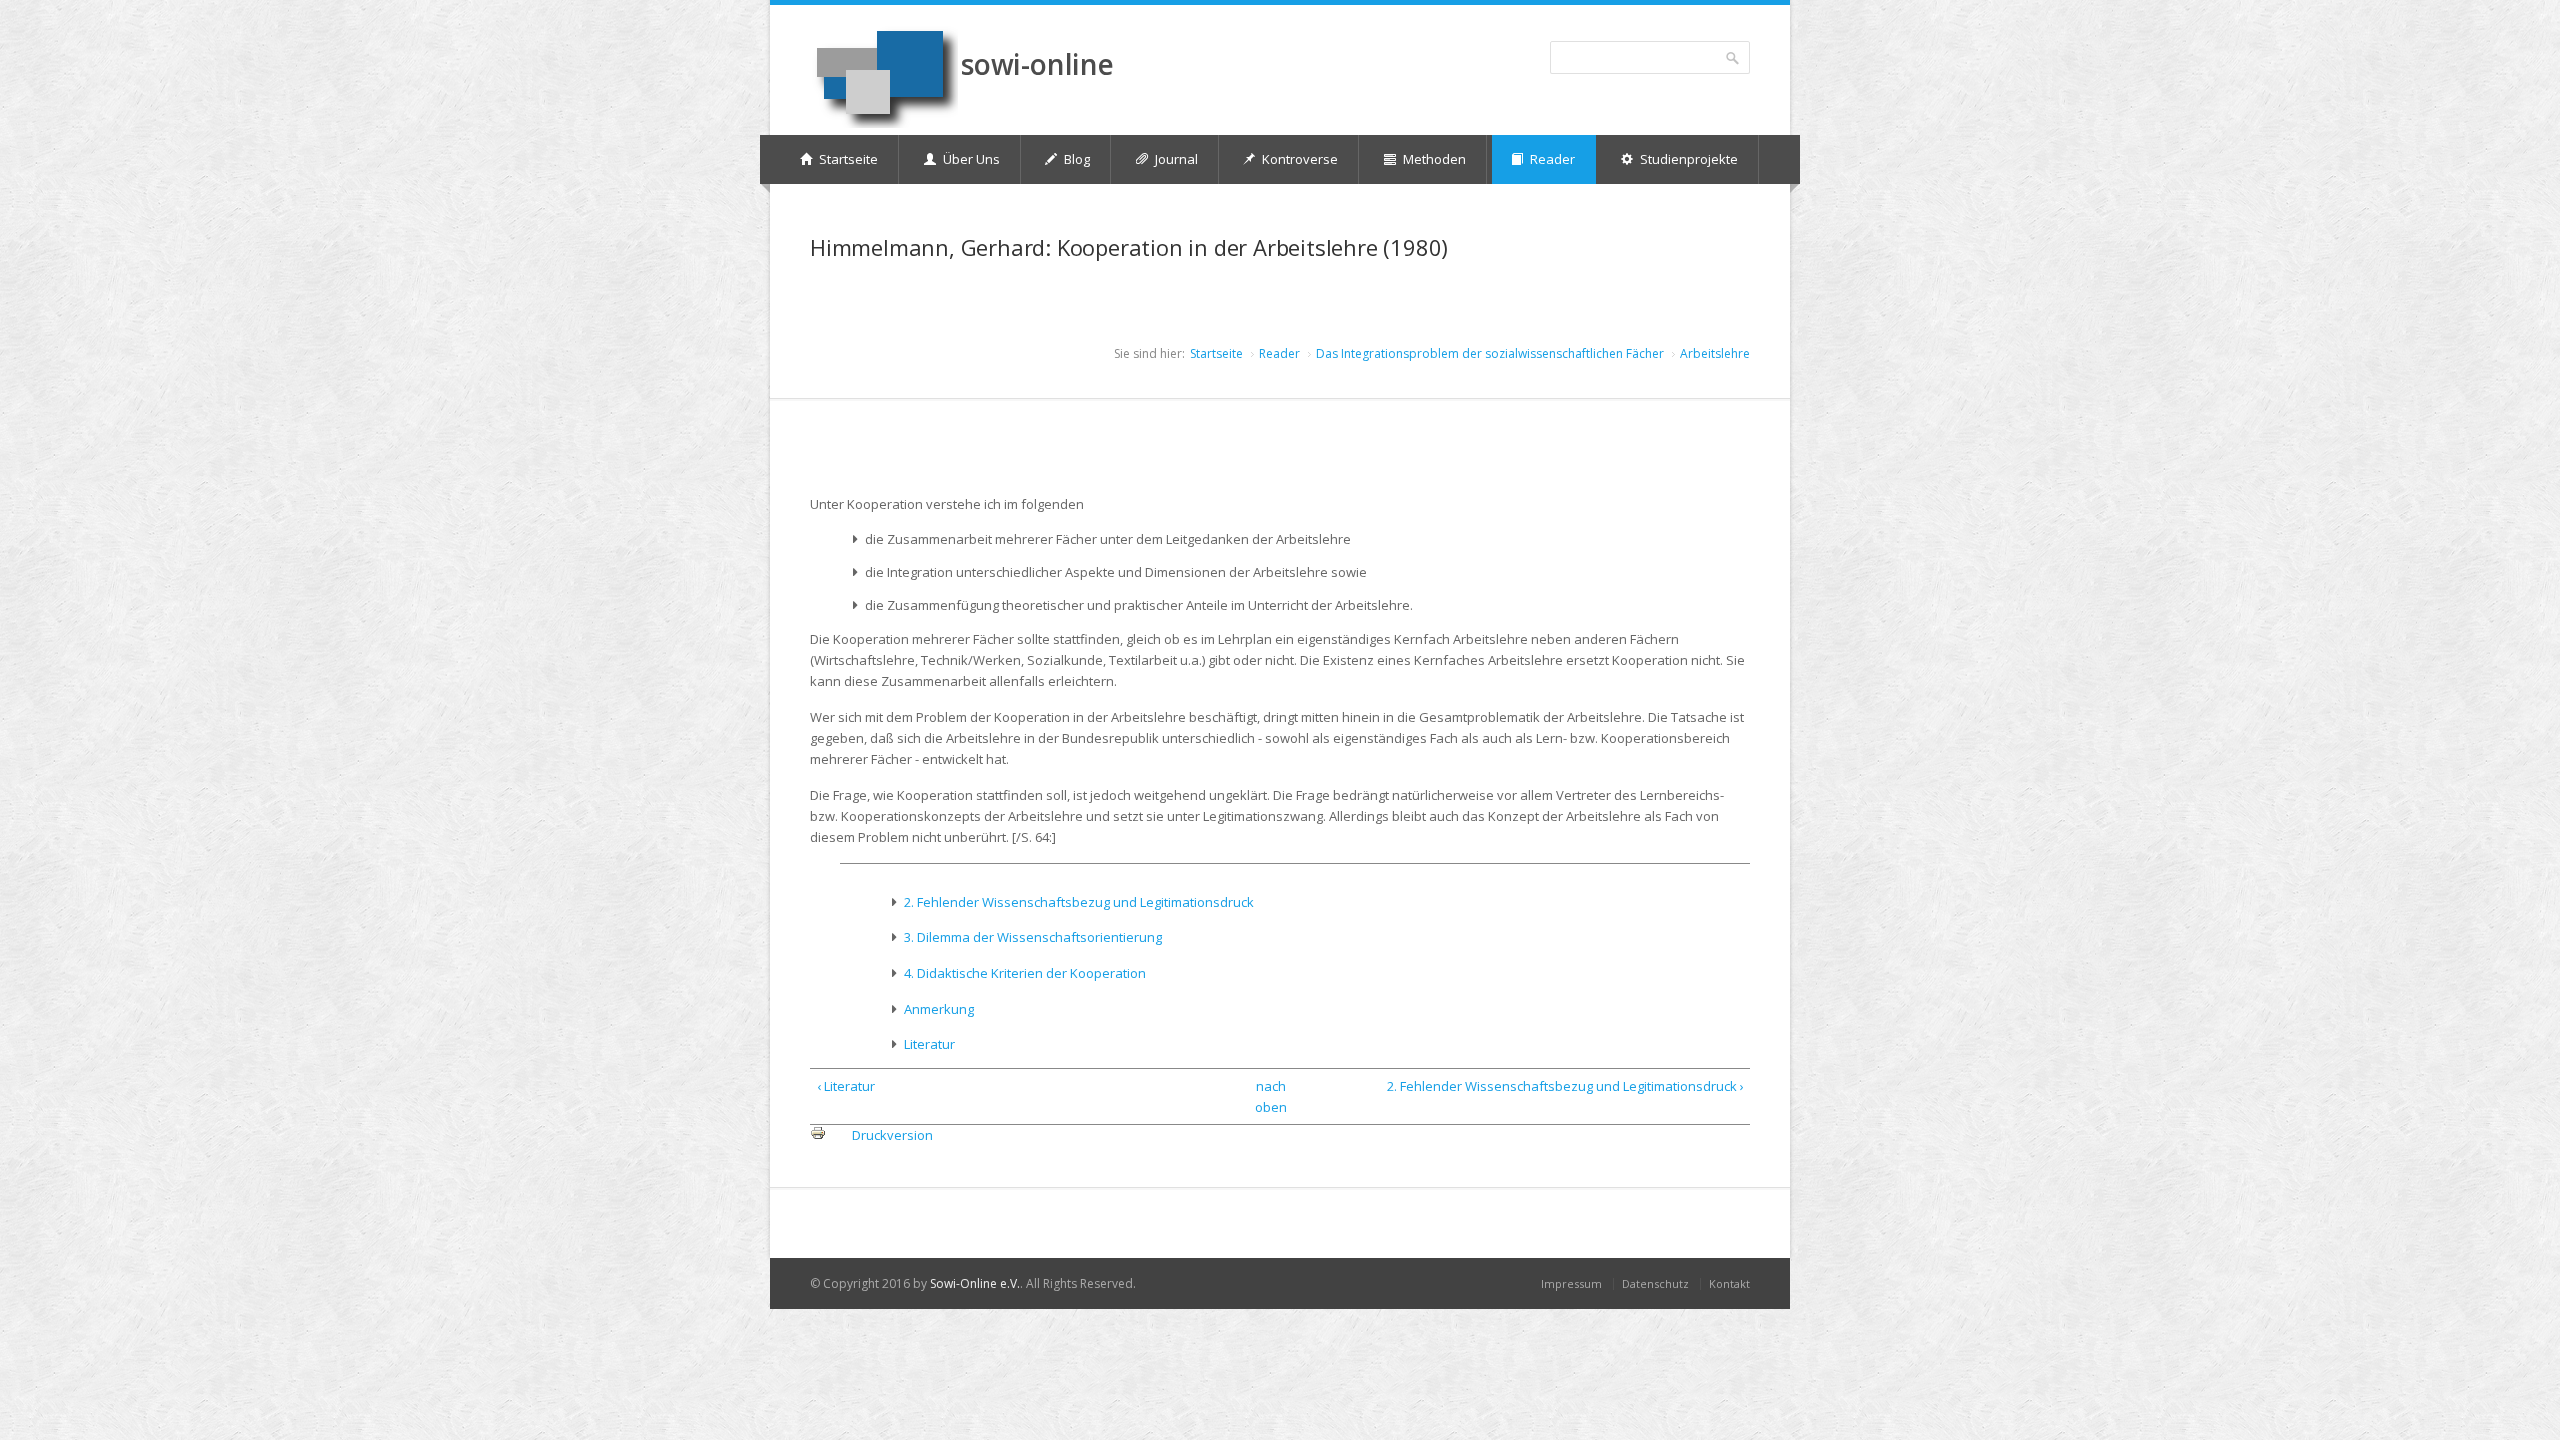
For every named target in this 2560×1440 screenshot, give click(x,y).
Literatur (929, 1044)
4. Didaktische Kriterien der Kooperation (1025, 973)
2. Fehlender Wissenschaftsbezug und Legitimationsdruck (1079, 902)
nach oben (1271, 1096)
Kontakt (1729, 1283)
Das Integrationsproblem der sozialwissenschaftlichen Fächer (1490, 353)
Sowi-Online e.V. (975, 1283)
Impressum (1571, 1283)
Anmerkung (939, 1009)
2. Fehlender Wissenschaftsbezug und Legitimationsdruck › (1565, 1086)
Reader (1279, 353)
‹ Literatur (846, 1086)
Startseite (1216, 353)
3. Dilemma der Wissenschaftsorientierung (1033, 937)
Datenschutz (1655, 1283)
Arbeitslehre (1715, 353)
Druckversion (892, 1135)
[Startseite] (884, 76)
